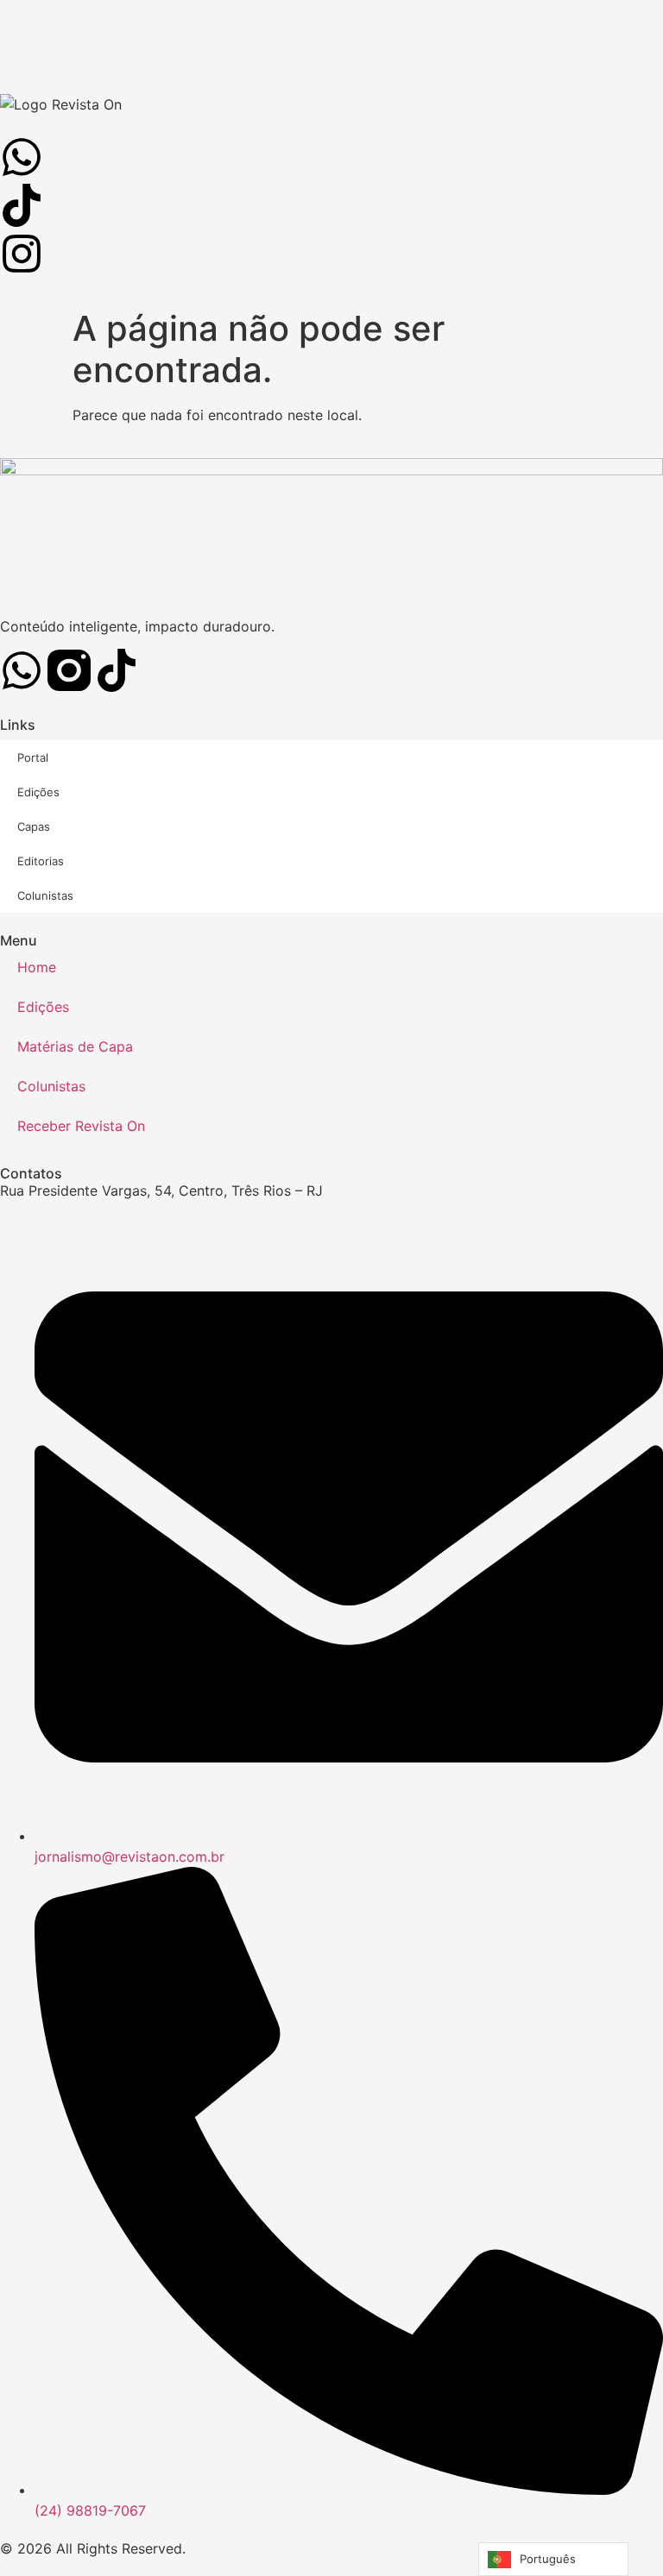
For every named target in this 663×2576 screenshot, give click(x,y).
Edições (38, 792)
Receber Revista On (81, 1126)
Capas (34, 826)
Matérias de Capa (75, 1046)
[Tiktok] (117, 670)
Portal (33, 757)
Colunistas (45, 895)
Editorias (41, 861)
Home (37, 967)
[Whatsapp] (22, 670)
